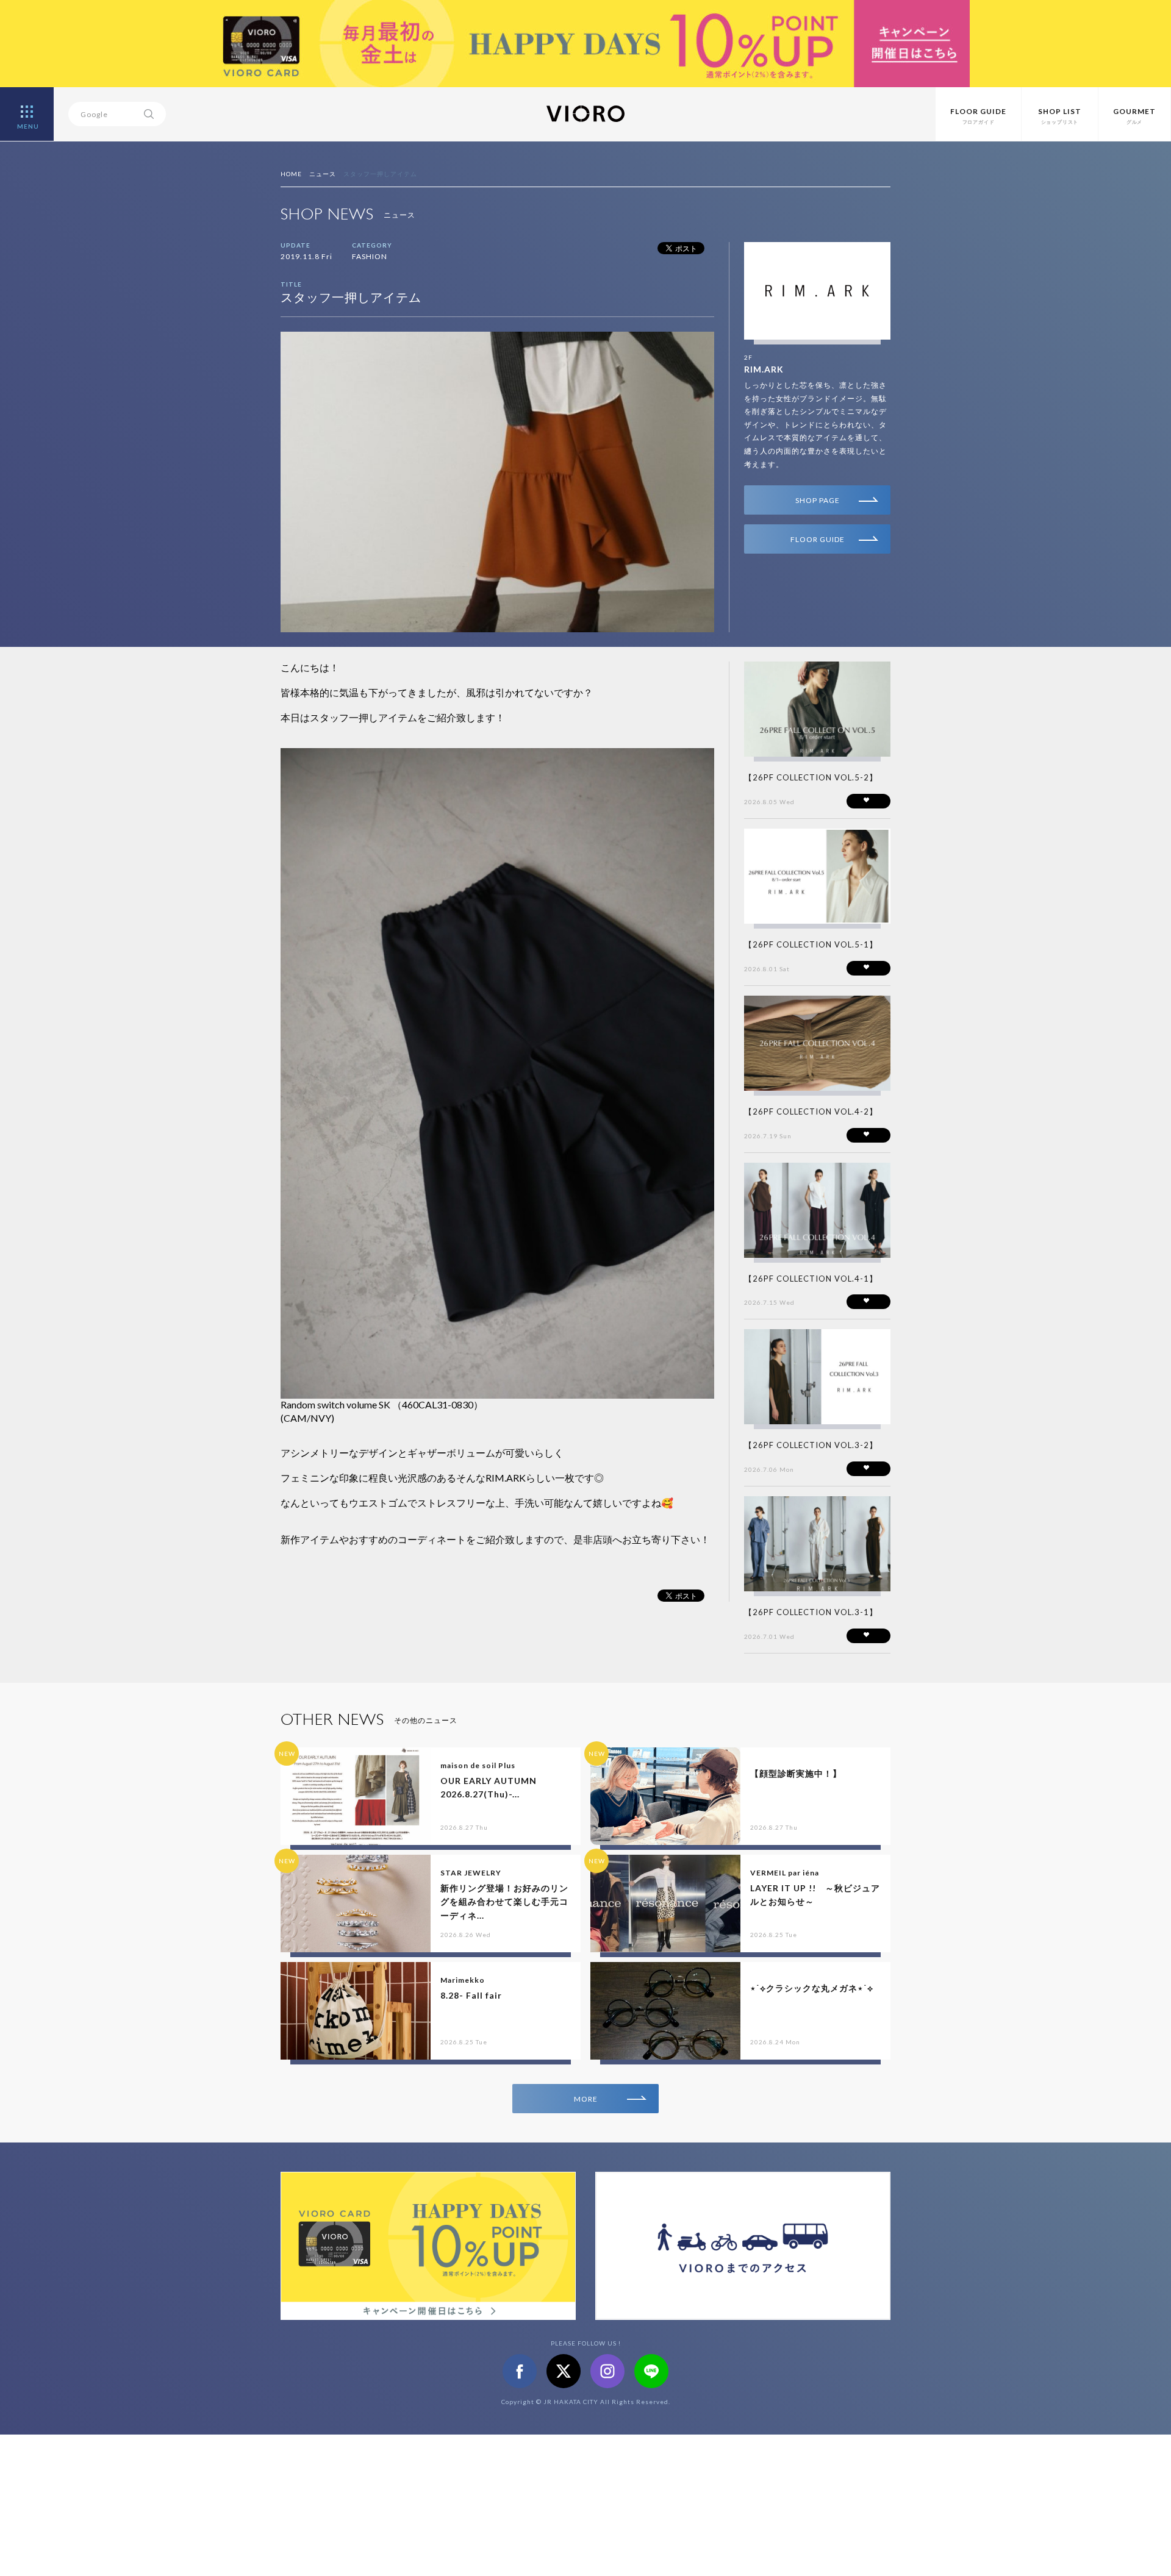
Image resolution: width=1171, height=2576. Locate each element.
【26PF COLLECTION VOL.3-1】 (811, 1612)
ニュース (323, 174)
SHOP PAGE (818, 500)
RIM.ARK (764, 369)
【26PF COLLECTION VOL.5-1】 (811, 944)
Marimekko (463, 1980)
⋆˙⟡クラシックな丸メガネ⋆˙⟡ (812, 1988)
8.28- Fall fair (471, 1995)
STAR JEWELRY (471, 1873)
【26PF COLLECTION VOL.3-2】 (811, 1445)
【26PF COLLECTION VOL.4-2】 (811, 1111)
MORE (586, 2099)
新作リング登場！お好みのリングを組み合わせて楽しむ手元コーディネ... (504, 1902)
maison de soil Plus (478, 1765)
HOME (291, 174)
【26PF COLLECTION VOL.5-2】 (811, 777)
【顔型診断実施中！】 (796, 1773)
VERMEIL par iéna (785, 1873)
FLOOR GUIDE (818, 539)
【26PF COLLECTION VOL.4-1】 (811, 1279)
